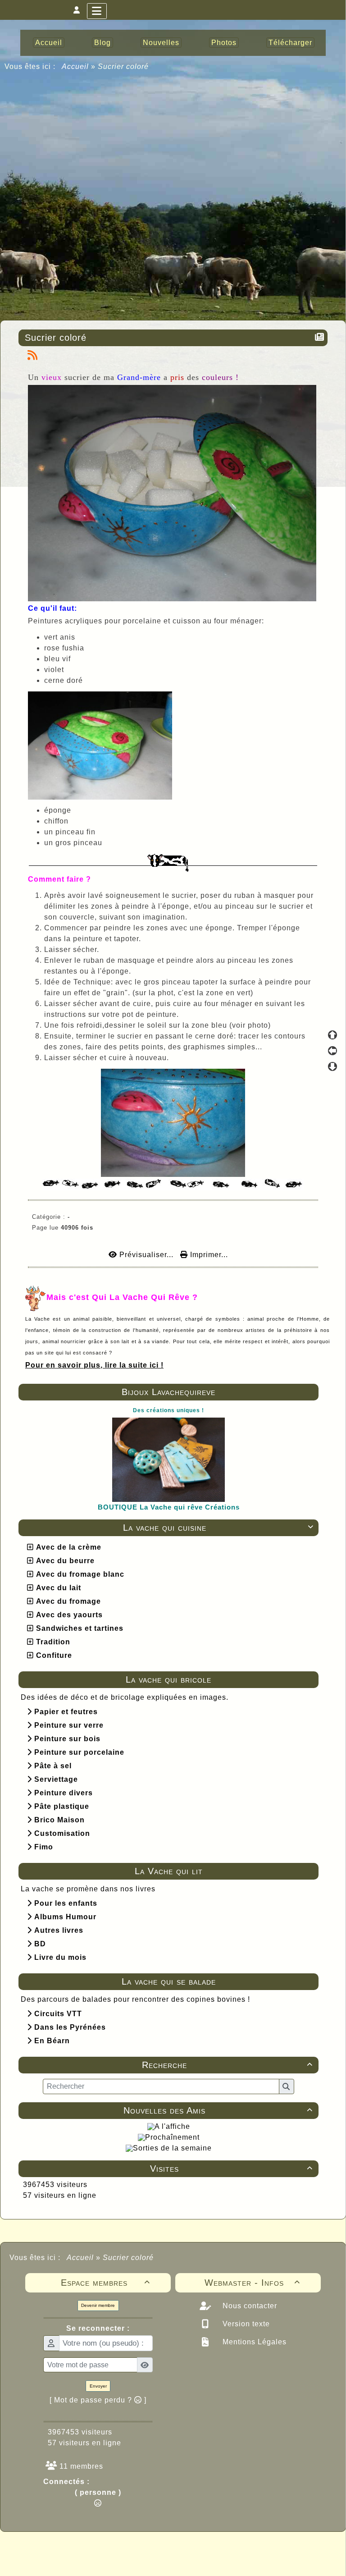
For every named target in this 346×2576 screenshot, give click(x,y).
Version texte (245, 2324)
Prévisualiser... (146, 1255)
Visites (231, 2169)
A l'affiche (172, 2126)
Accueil (75, 66)
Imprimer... (208, 1255)
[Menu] (97, 11)
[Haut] (332, 1035)
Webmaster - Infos (253, 2283)
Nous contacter (249, 2306)
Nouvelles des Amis (218, 2110)
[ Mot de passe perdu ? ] (98, 2400)
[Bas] (332, 1066)
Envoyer (98, 2386)
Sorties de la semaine (172, 2148)
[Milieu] (332, 1051)
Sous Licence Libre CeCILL (231, 2549)
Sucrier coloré (56, 338)
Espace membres (106, 2283)
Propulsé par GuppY (102, 2549)
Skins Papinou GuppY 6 (135, 2559)
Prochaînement (172, 2137)
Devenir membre (98, 2305)
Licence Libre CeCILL (215, 2559)
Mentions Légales (253, 2342)
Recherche (227, 2065)
